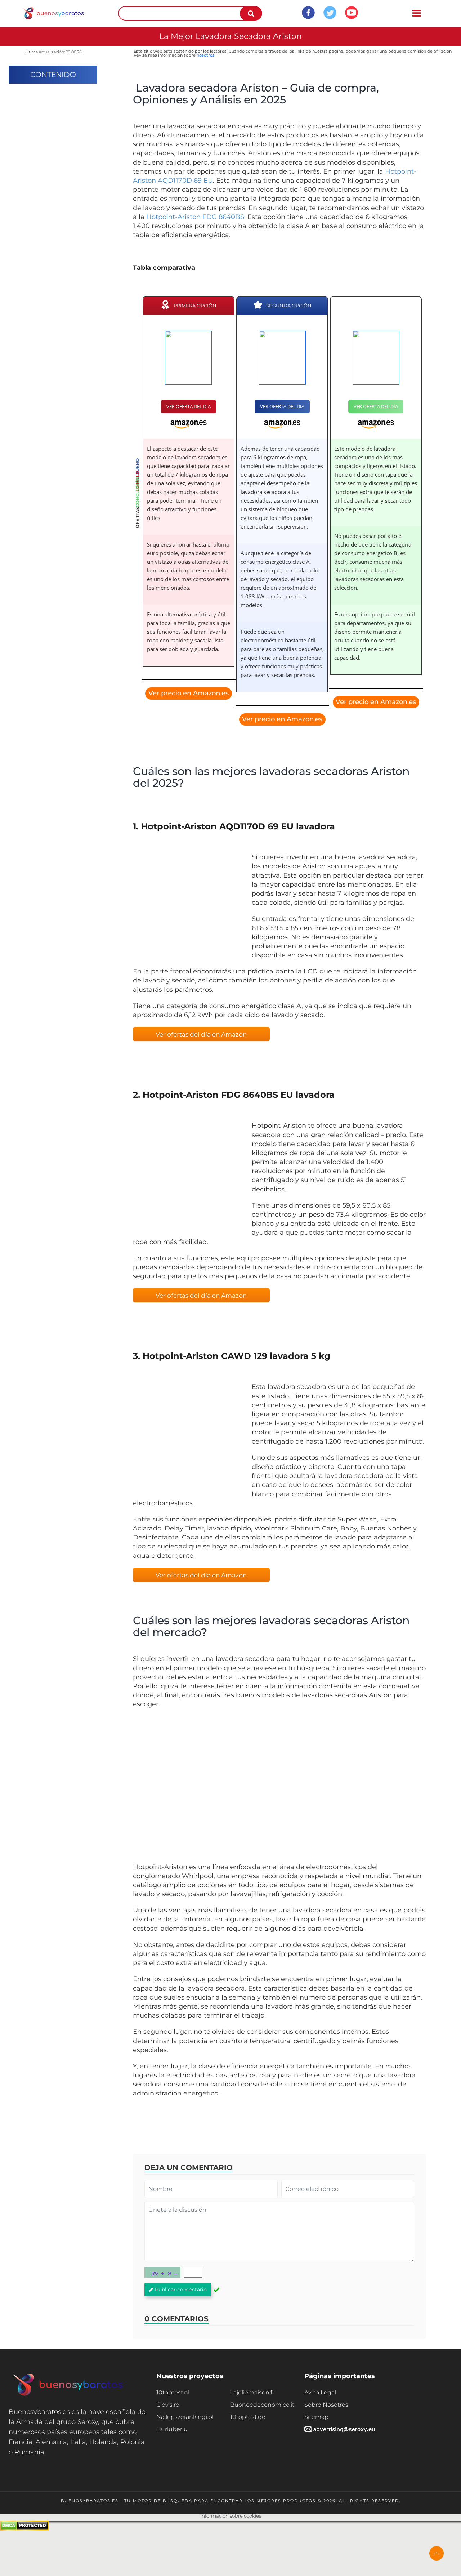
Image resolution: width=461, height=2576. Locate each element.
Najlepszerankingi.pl (185, 2417)
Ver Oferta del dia (189, 406)
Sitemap (316, 2417)
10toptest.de (248, 2417)
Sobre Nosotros (326, 2405)
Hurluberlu (172, 2429)
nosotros (206, 55)
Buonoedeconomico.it (262, 2405)
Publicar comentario (181, 2290)
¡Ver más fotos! (187, 908)
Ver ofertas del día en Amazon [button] (201, 1034)
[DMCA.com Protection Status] (24, 2529)
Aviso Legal (320, 2392)
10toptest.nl (173, 2392)
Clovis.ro (168, 2405)
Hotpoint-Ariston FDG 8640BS (195, 217)
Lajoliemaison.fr (252, 2392)
